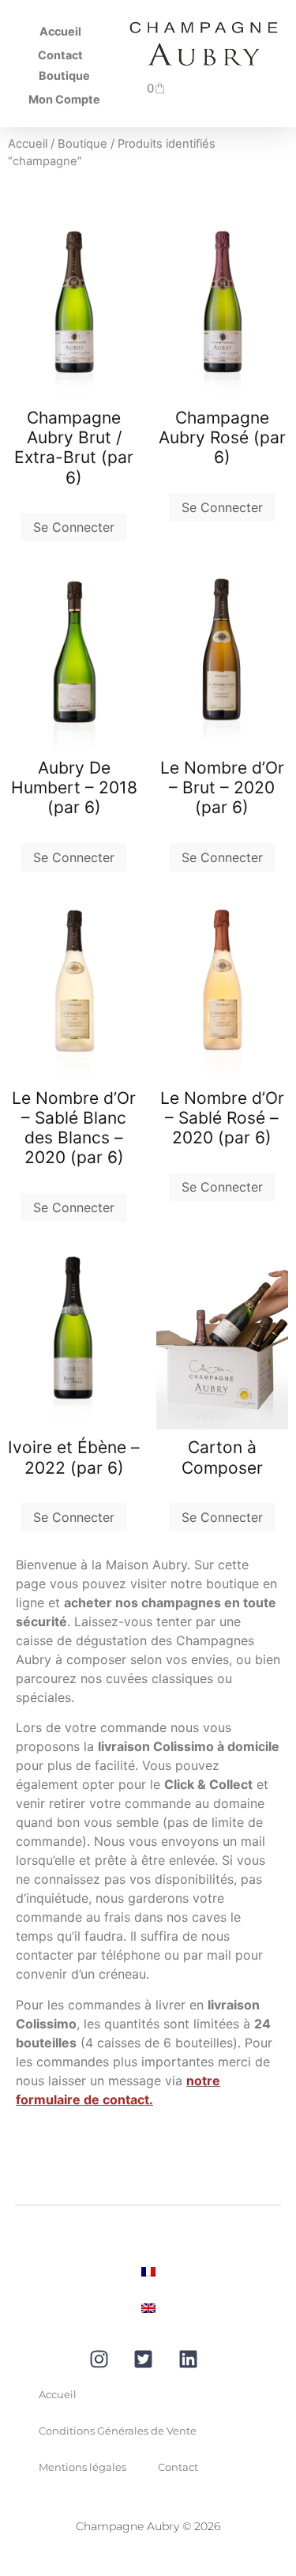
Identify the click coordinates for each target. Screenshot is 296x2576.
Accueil (60, 31)
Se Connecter (74, 527)
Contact (60, 55)
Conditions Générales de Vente (118, 2431)
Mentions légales (82, 2467)
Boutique (64, 75)
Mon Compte (64, 99)
